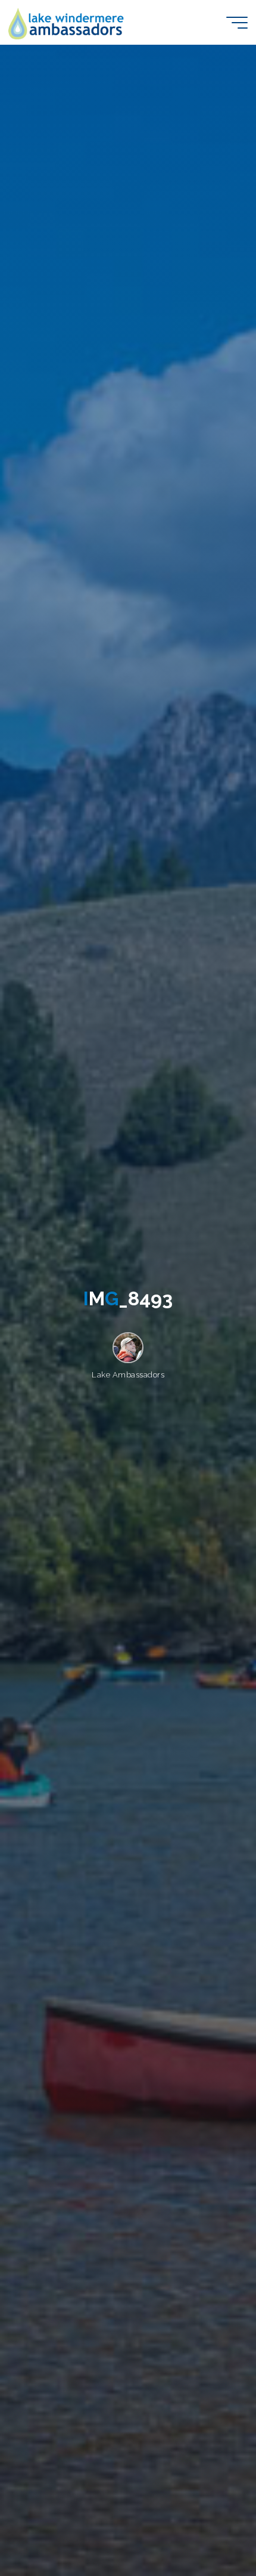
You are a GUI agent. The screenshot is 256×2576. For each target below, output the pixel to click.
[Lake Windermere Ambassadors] (67, 22)
